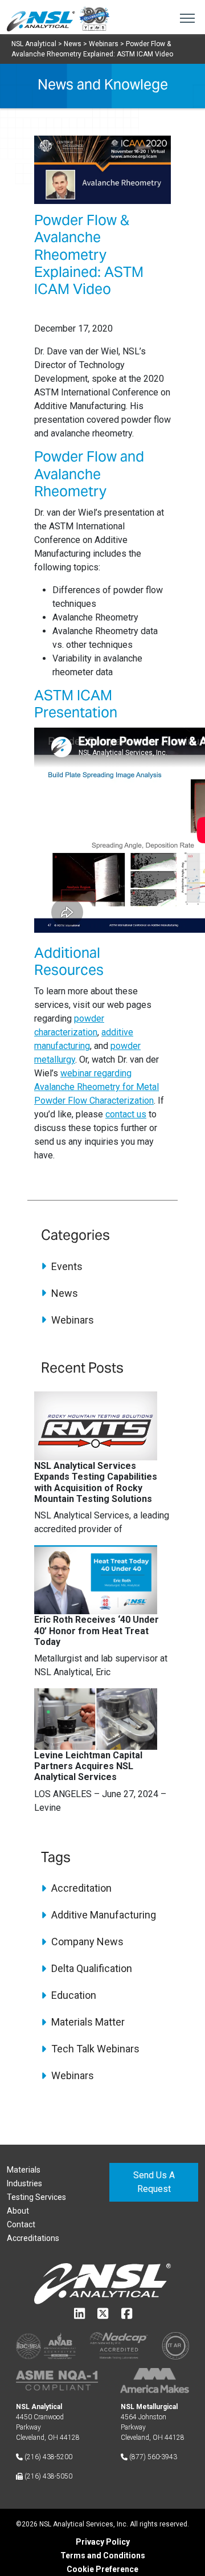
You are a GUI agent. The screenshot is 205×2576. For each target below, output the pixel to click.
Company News (86, 1942)
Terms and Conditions (103, 2555)
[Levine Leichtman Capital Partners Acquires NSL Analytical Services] (96, 1718)
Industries (24, 2183)
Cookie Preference (102, 2569)
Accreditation (80, 1888)
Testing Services (36, 2197)
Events (66, 1266)
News (63, 1293)
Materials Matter (87, 2022)
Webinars (71, 1320)
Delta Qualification (91, 1968)
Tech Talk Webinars (94, 2049)
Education (73, 1995)
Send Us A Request (154, 2182)
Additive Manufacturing (102, 1915)
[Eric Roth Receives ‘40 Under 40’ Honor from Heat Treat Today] (96, 1579)
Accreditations (33, 2238)
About (18, 2211)
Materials (24, 2170)
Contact (21, 2224)
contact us (126, 1114)
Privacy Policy (103, 2542)
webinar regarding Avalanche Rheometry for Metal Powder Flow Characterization (97, 1087)
